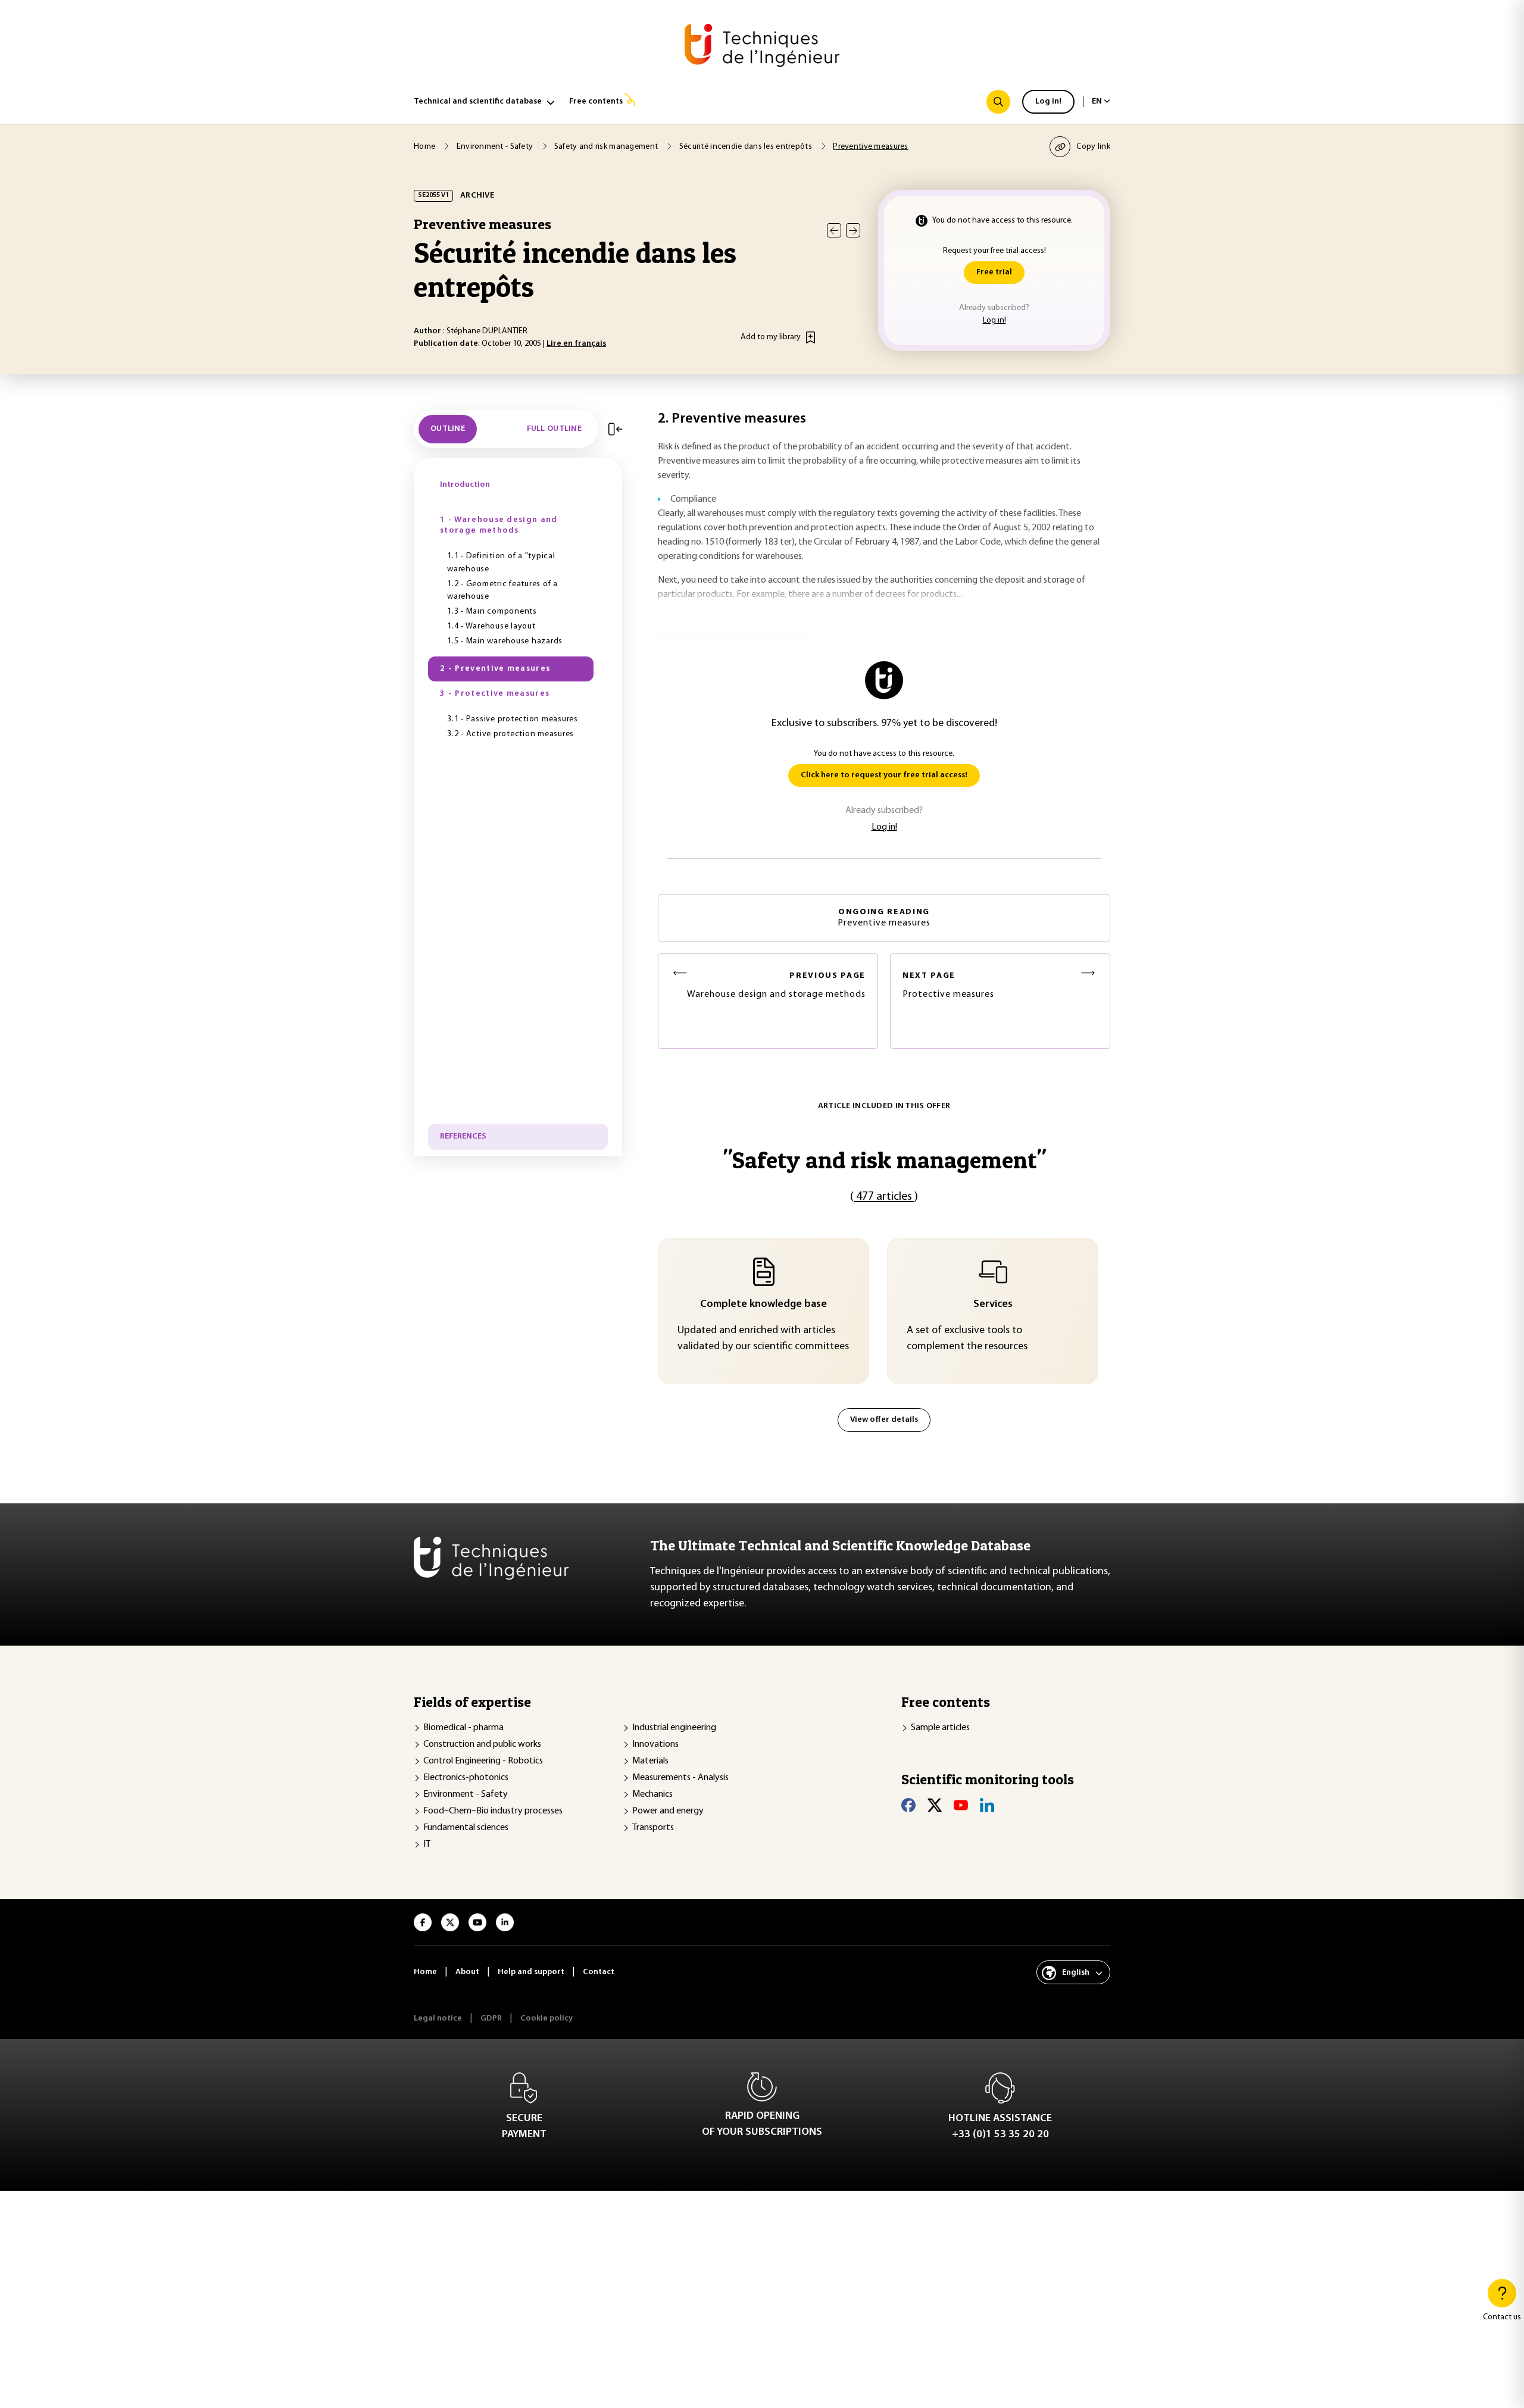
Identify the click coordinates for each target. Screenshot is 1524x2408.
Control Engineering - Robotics (483, 1761)
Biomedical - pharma (463, 1728)
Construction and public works (482, 1744)
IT (427, 1844)
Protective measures (948, 985)
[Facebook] (908, 1805)
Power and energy (668, 1811)
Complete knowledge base (763, 1305)
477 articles (884, 1197)
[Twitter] (935, 1805)
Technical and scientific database (478, 101)
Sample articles (940, 1728)
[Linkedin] (987, 1805)
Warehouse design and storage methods (776, 985)
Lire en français (576, 344)
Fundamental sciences (466, 1828)
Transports (653, 1828)
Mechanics (652, 1794)
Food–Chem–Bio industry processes (493, 1811)
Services (993, 1305)
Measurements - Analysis (680, 1778)
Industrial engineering (674, 1728)
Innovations (655, 1744)
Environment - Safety (466, 1794)
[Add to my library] (811, 337)
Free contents (596, 101)
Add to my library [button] (771, 337)
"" (884, 1160)
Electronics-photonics (466, 1778)
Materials (650, 1761)
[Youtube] (961, 1805)
